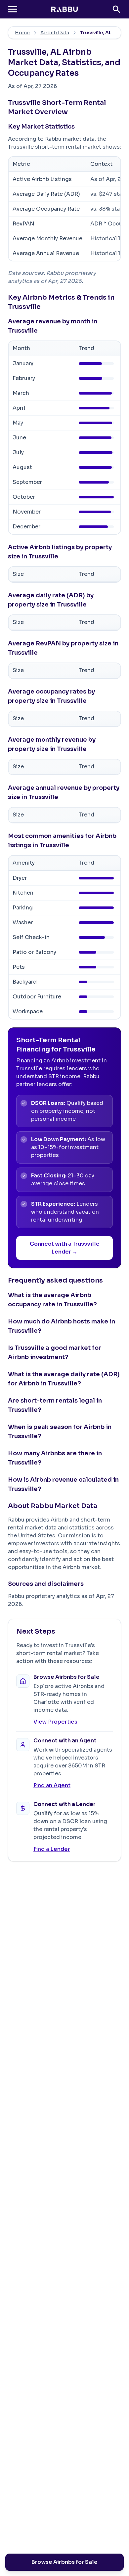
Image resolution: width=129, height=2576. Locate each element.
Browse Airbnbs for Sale (64, 2562)
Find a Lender (52, 1849)
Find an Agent (52, 1785)
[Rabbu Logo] (64, 9)
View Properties (55, 1722)
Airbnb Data (55, 33)
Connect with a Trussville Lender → (65, 1248)
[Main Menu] (13, 9)
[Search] (116, 9)
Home (22, 33)
